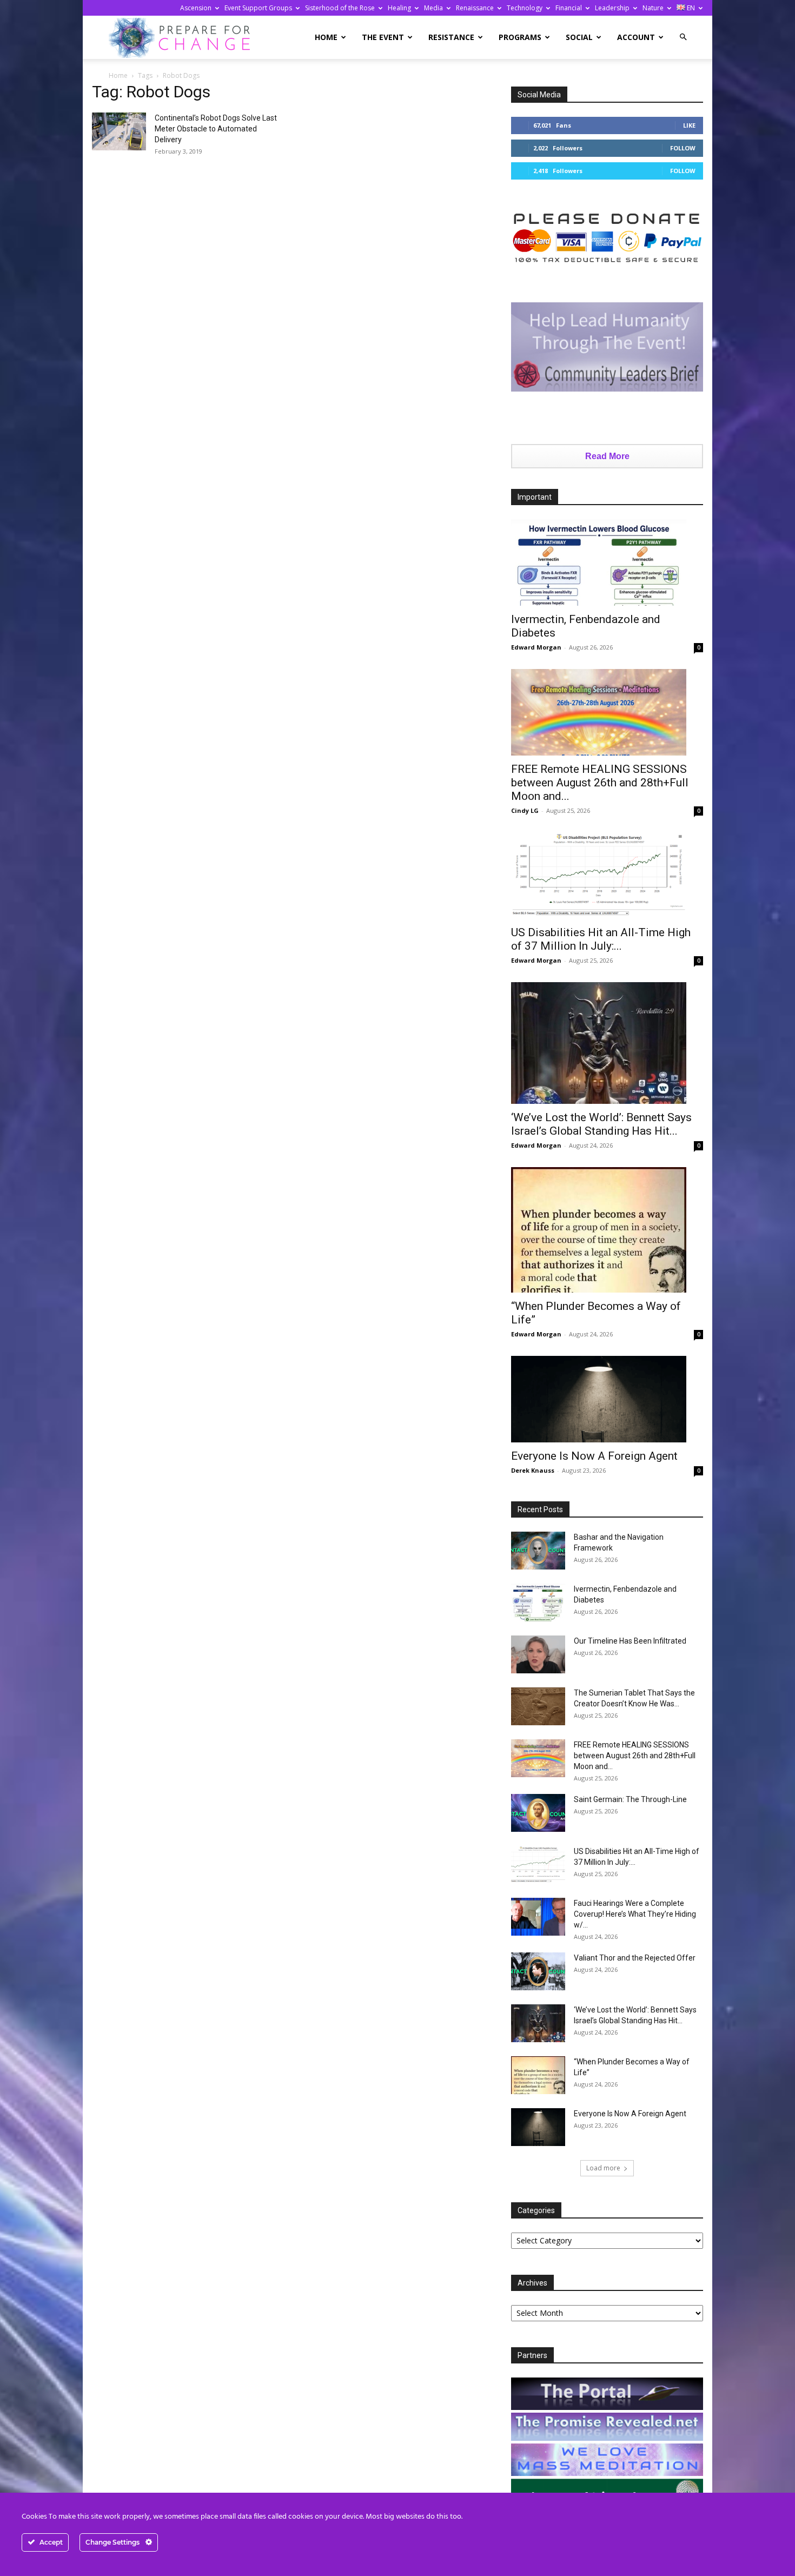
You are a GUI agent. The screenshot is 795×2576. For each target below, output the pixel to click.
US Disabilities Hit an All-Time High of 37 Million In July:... (601, 939)
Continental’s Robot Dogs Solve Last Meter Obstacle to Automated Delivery (216, 129)
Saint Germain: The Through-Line (630, 1799)
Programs (520, 37)
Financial (569, 8)
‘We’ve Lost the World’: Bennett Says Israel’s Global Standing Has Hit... (601, 1124)
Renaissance (475, 8)
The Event (383, 37)
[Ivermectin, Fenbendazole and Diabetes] (607, 562)
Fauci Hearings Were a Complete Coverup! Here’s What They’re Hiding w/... (635, 1914)
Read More (607, 456)
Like (689, 125)
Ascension (196, 8)
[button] (683, 37)
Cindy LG (525, 810)
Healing (399, 8)
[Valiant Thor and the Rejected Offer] (538, 1971)
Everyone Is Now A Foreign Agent (594, 1456)
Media (433, 8)
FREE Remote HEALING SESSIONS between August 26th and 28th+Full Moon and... (600, 783)
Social (579, 37)
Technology (525, 8)
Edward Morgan (536, 647)
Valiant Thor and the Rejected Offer (635, 1958)
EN (690, 8)
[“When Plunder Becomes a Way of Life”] (607, 1230)
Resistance (451, 37)
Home (326, 37)
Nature (653, 8)
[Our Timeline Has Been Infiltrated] (538, 1654)
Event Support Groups (258, 8)
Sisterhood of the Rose (340, 8)
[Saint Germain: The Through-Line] (538, 1813)
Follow (683, 148)
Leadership (612, 8)
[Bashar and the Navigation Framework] (538, 1551)
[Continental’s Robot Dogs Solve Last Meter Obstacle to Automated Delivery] (119, 131)
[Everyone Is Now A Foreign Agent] (607, 1399)
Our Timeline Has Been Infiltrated (630, 1641)
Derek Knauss (533, 1470)
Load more (603, 2168)
